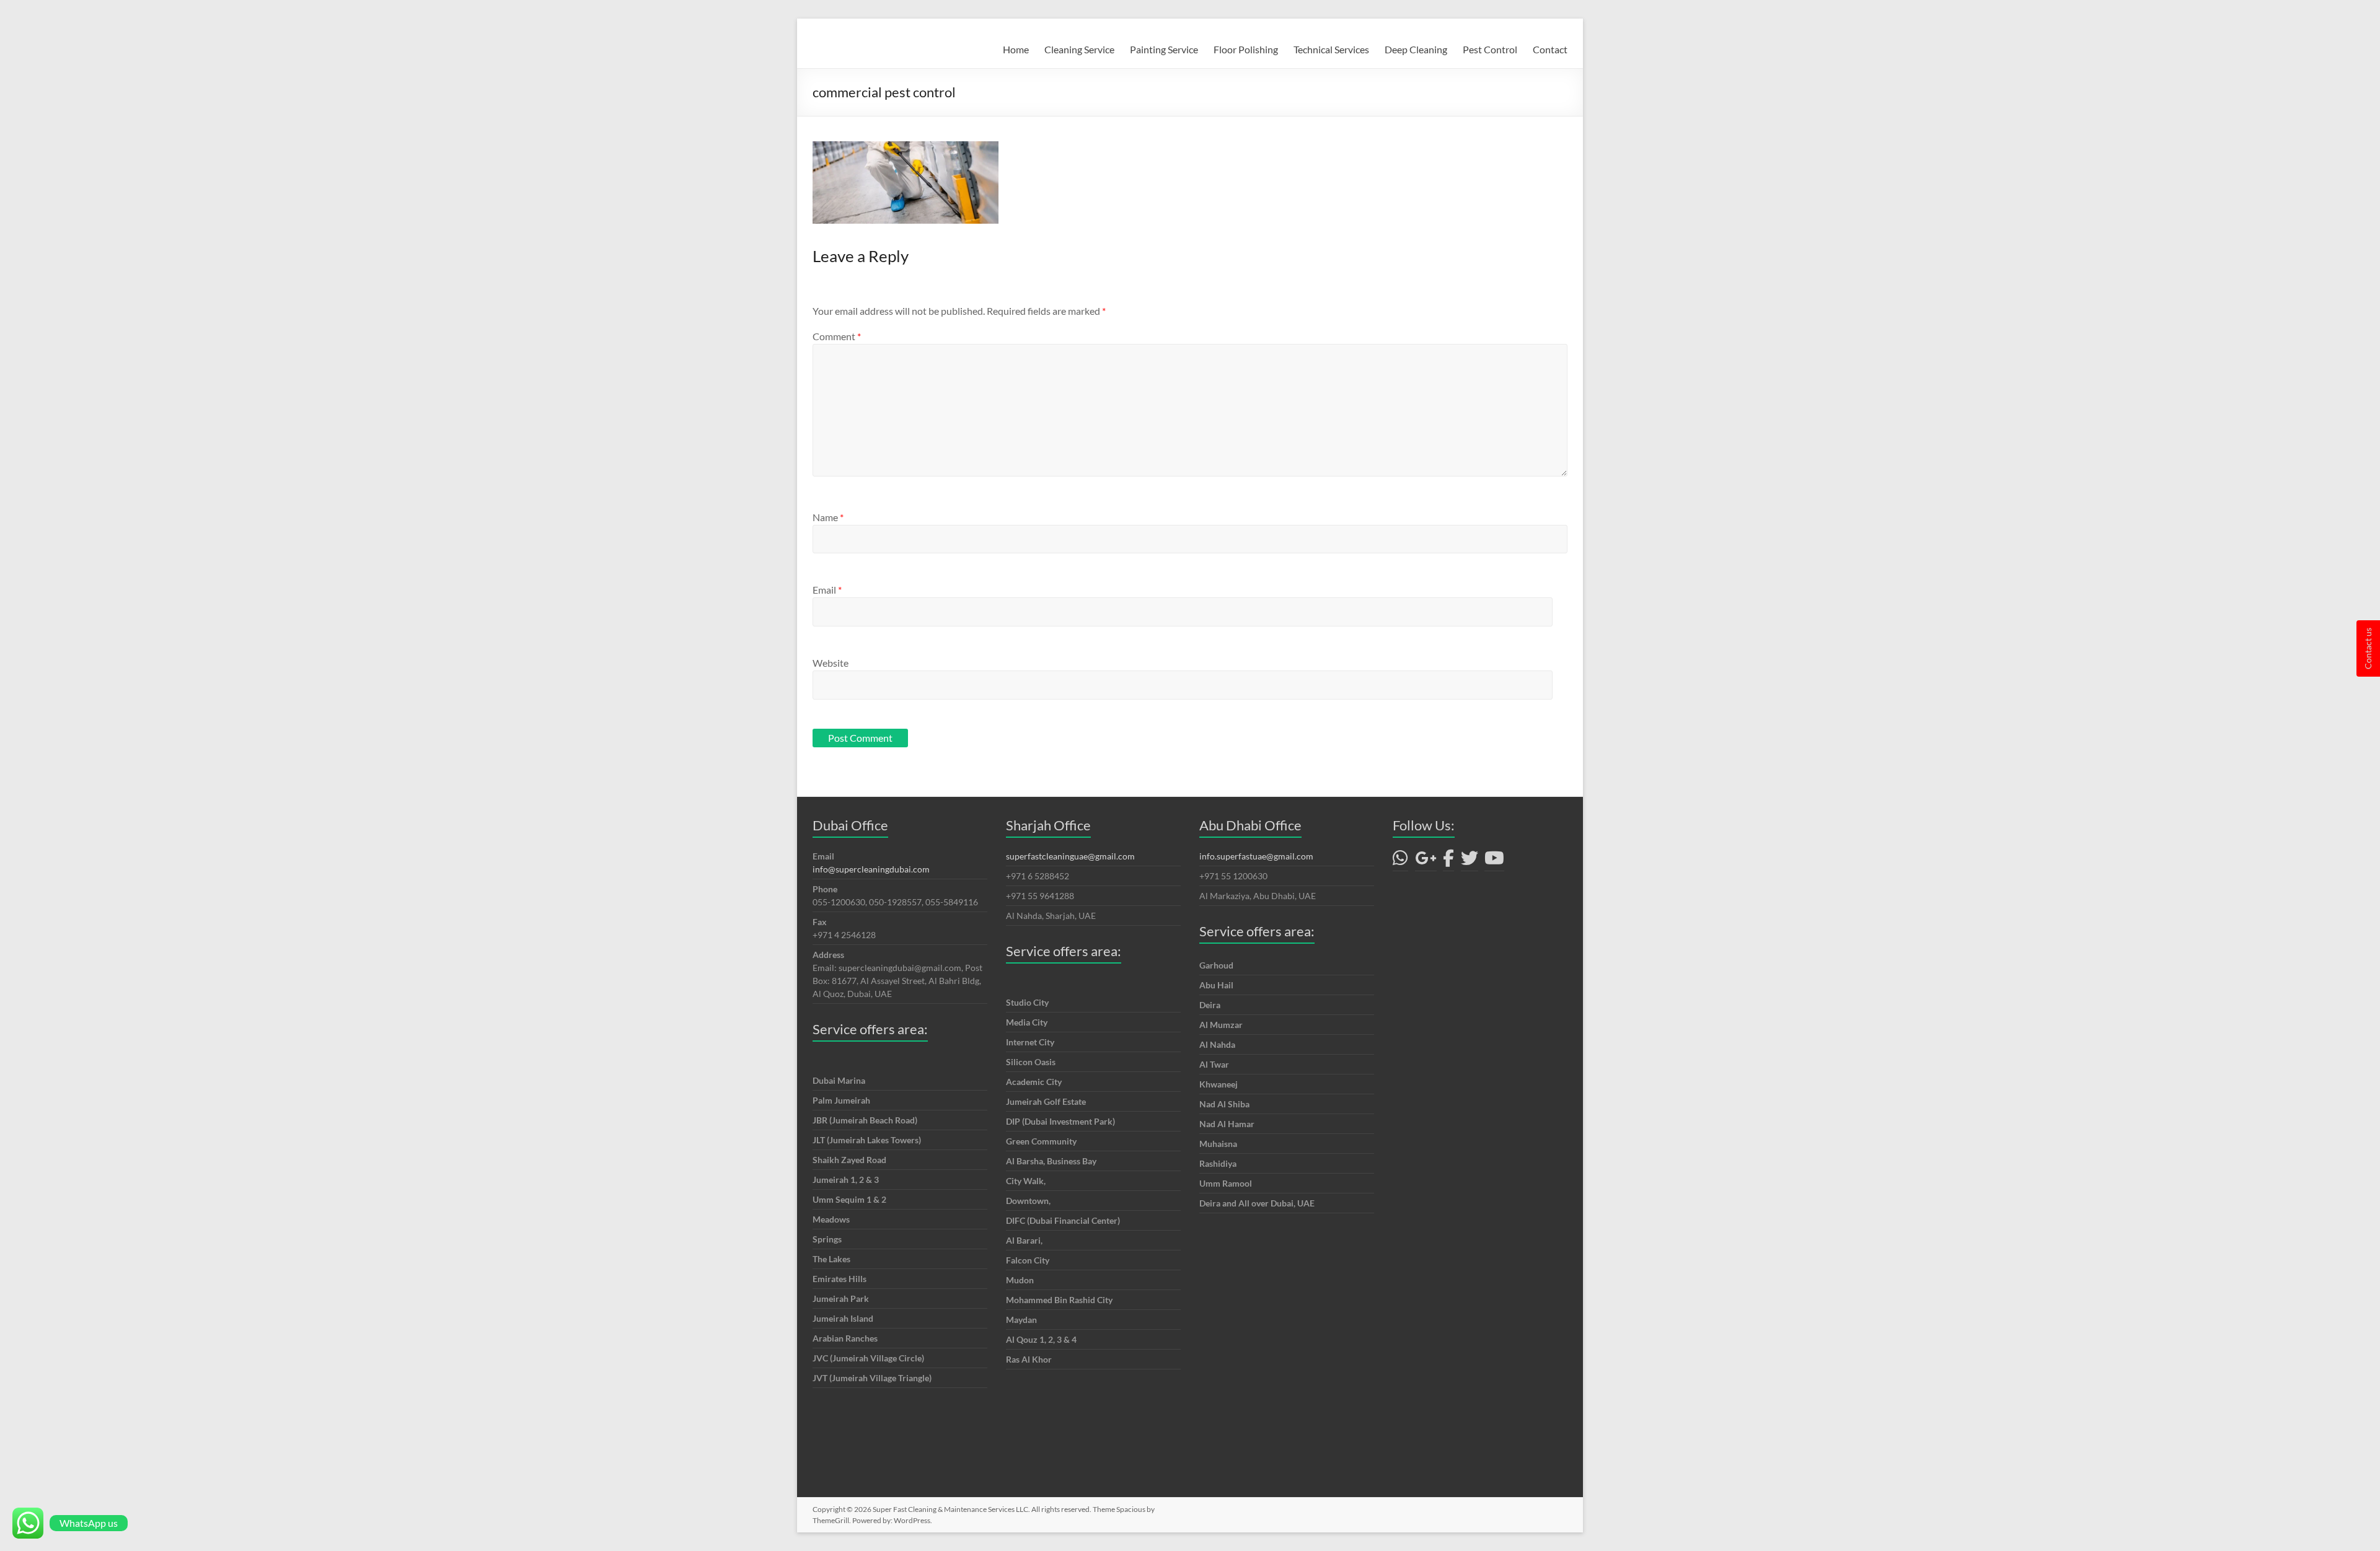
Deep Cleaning (1416, 49)
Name (828, 517)
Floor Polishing (1246, 49)
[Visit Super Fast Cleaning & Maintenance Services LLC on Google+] (1426, 861)
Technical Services (1331, 49)
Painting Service (1164, 49)
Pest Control (1490, 49)
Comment (837, 336)
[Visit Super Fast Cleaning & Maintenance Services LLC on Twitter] (1470, 861)
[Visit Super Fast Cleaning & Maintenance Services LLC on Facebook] (1448, 861)
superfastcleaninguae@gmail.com (1070, 856)
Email (827, 590)
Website (831, 663)
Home (1016, 49)
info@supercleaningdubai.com (871, 869)
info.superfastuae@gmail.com (1256, 856)
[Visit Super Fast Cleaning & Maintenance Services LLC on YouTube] (1494, 861)
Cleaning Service (1079, 49)
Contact (1550, 49)
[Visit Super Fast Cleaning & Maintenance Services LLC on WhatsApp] (1400, 861)
